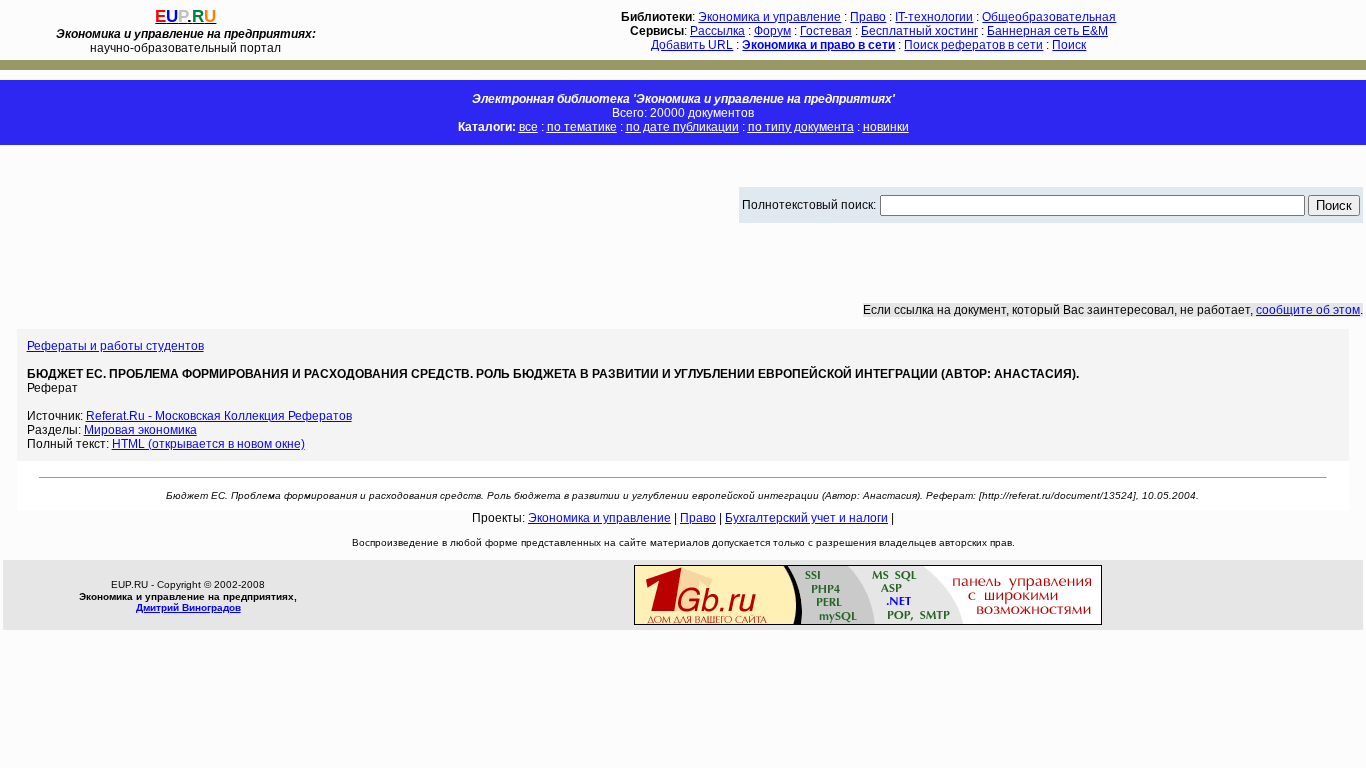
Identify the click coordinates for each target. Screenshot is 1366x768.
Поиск (1069, 45)
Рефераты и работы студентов (115, 346)
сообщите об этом (1308, 310)
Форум (772, 31)
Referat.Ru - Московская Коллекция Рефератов (219, 416)
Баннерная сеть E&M (1047, 31)
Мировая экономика (140, 430)
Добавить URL (692, 45)
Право (868, 17)
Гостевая (826, 31)
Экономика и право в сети (818, 45)
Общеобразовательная (1049, 17)
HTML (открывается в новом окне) (208, 444)
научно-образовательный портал (186, 41)
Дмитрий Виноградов (188, 607)
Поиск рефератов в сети (973, 45)
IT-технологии (934, 17)
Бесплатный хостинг (919, 31)
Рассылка (717, 31)
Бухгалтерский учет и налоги (806, 518)
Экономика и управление (769, 17)
